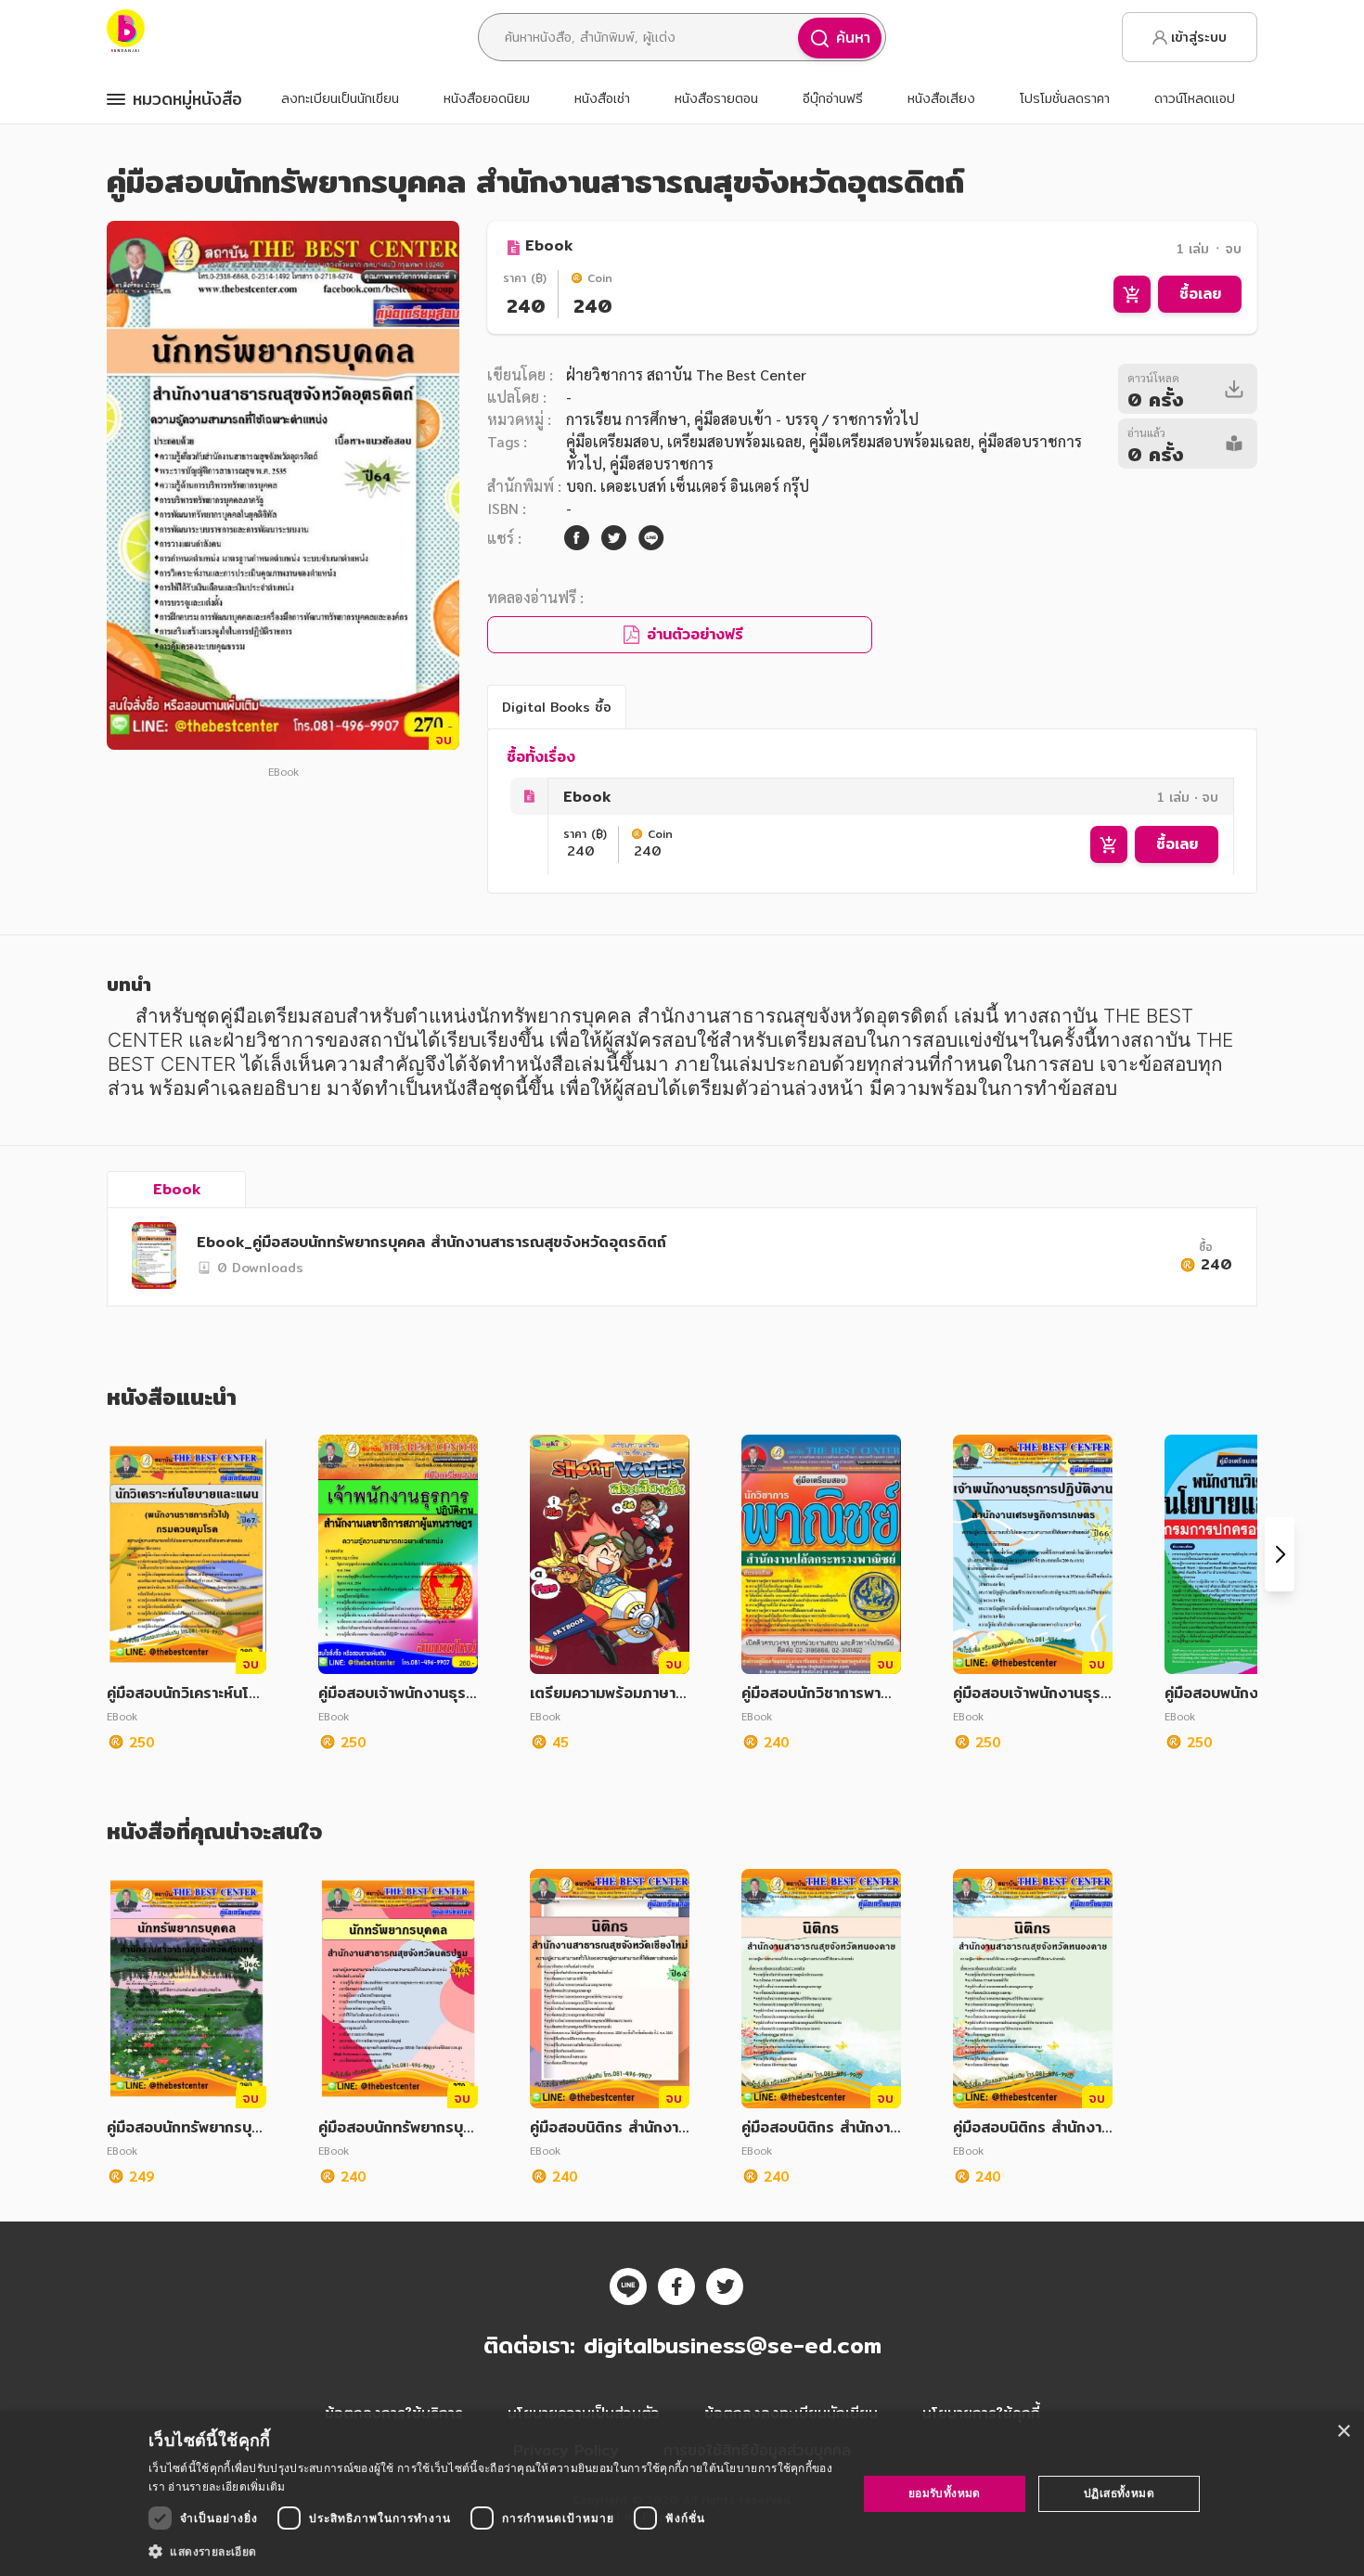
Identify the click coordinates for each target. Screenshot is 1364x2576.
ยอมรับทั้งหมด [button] (945, 2493)
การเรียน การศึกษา (626, 419)
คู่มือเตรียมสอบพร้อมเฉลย (890, 441)
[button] (492, 2551)
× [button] (1343, 2432)
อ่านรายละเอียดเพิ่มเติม (226, 2486)
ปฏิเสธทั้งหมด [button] (1119, 2493)
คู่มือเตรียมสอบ (613, 441)
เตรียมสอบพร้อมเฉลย (734, 441)
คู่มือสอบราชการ (662, 464)
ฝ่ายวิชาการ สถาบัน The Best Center (686, 374)
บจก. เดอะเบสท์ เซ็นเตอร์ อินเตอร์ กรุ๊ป (688, 486)
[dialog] (682, 2494)
